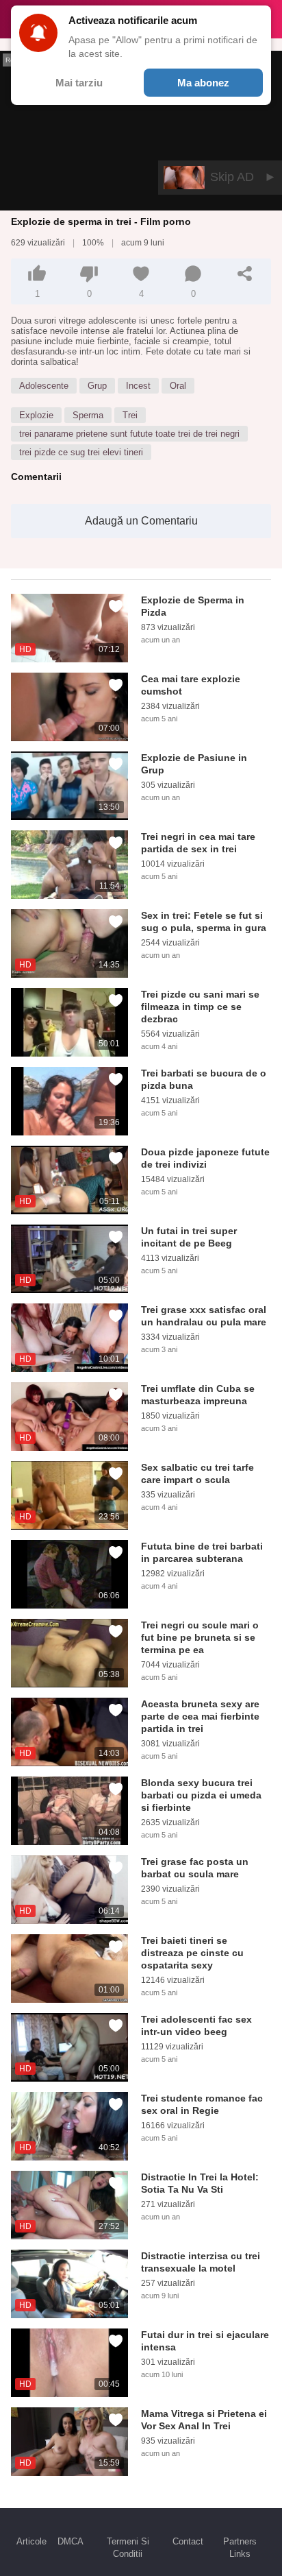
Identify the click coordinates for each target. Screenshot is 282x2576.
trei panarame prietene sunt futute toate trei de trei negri (129, 434)
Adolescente (44, 386)
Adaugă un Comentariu (141, 521)
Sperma (88, 415)
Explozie (36, 415)
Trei (130, 415)
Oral (178, 386)
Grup (97, 386)
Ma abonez (203, 83)
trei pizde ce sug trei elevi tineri (81, 452)
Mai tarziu (79, 83)
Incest (138, 386)
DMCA (70, 2541)
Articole (31, 2541)
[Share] (245, 274)
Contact (188, 2541)
